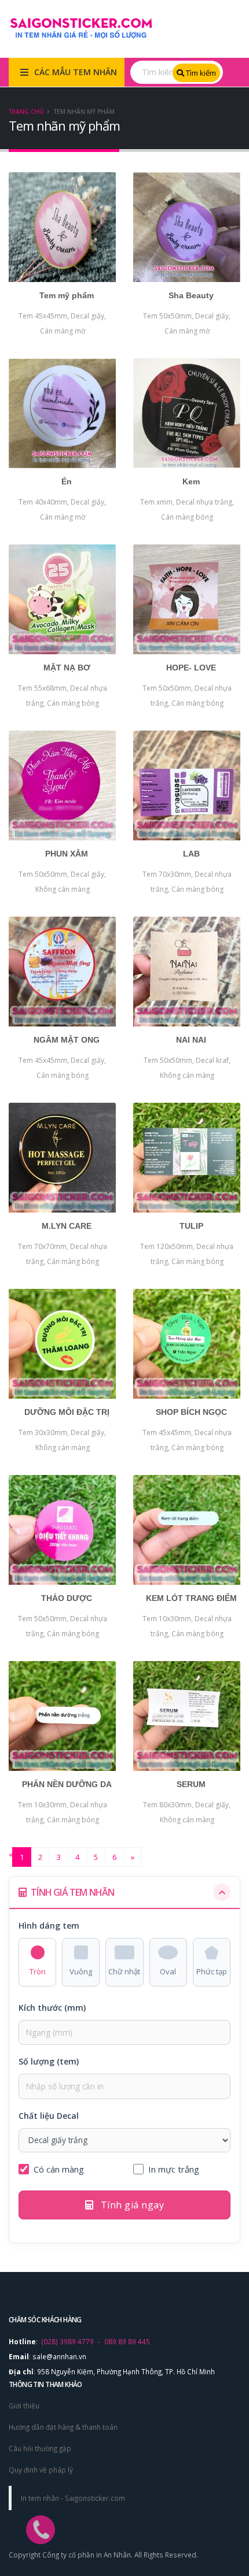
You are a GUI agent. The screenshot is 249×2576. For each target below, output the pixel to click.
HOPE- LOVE (191, 668)
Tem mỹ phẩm (67, 295)
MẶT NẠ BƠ (67, 668)
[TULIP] (187, 1158)
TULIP (191, 1226)
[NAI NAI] (187, 972)
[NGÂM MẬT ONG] (62, 972)
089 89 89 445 (127, 2341)
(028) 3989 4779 (68, 2341)
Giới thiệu (24, 2405)
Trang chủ (26, 112)
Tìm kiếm (200, 73)
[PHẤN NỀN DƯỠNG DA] (62, 1716)
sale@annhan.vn (59, 2356)
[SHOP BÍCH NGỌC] (187, 1344)
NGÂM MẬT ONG (67, 1040)
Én (67, 481)
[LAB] (187, 785)
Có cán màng (59, 2169)
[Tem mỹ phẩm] (62, 227)
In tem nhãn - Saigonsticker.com (73, 2498)
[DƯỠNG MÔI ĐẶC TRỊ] (62, 1344)
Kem (191, 481)
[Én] (62, 413)
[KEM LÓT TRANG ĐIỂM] (187, 1530)
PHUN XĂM (67, 854)
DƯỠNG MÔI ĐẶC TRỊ (67, 1412)
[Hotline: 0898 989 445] (35, 2507)
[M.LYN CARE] (62, 1158)
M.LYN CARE (67, 1226)
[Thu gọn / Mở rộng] (222, 1892)
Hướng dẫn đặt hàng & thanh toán (63, 2427)
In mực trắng (174, 2169)
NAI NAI (191, 1040)
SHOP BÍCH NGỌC (191, 1412)
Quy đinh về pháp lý (41, 2470)
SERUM (191, 1784)
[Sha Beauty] (187, 227)
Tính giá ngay (131, 2205)
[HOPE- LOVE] (187, 599)
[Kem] (187, 413)
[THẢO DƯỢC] (62, 1530)
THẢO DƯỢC (67, 1598)
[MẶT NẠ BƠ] (62, 599)
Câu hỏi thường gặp (40, 2448)
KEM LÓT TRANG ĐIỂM (191, 1598)
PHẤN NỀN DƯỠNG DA (67, 1784)
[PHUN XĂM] (62, 785)
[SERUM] (187, 1716)
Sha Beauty (191, 295)
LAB (191, 854)
